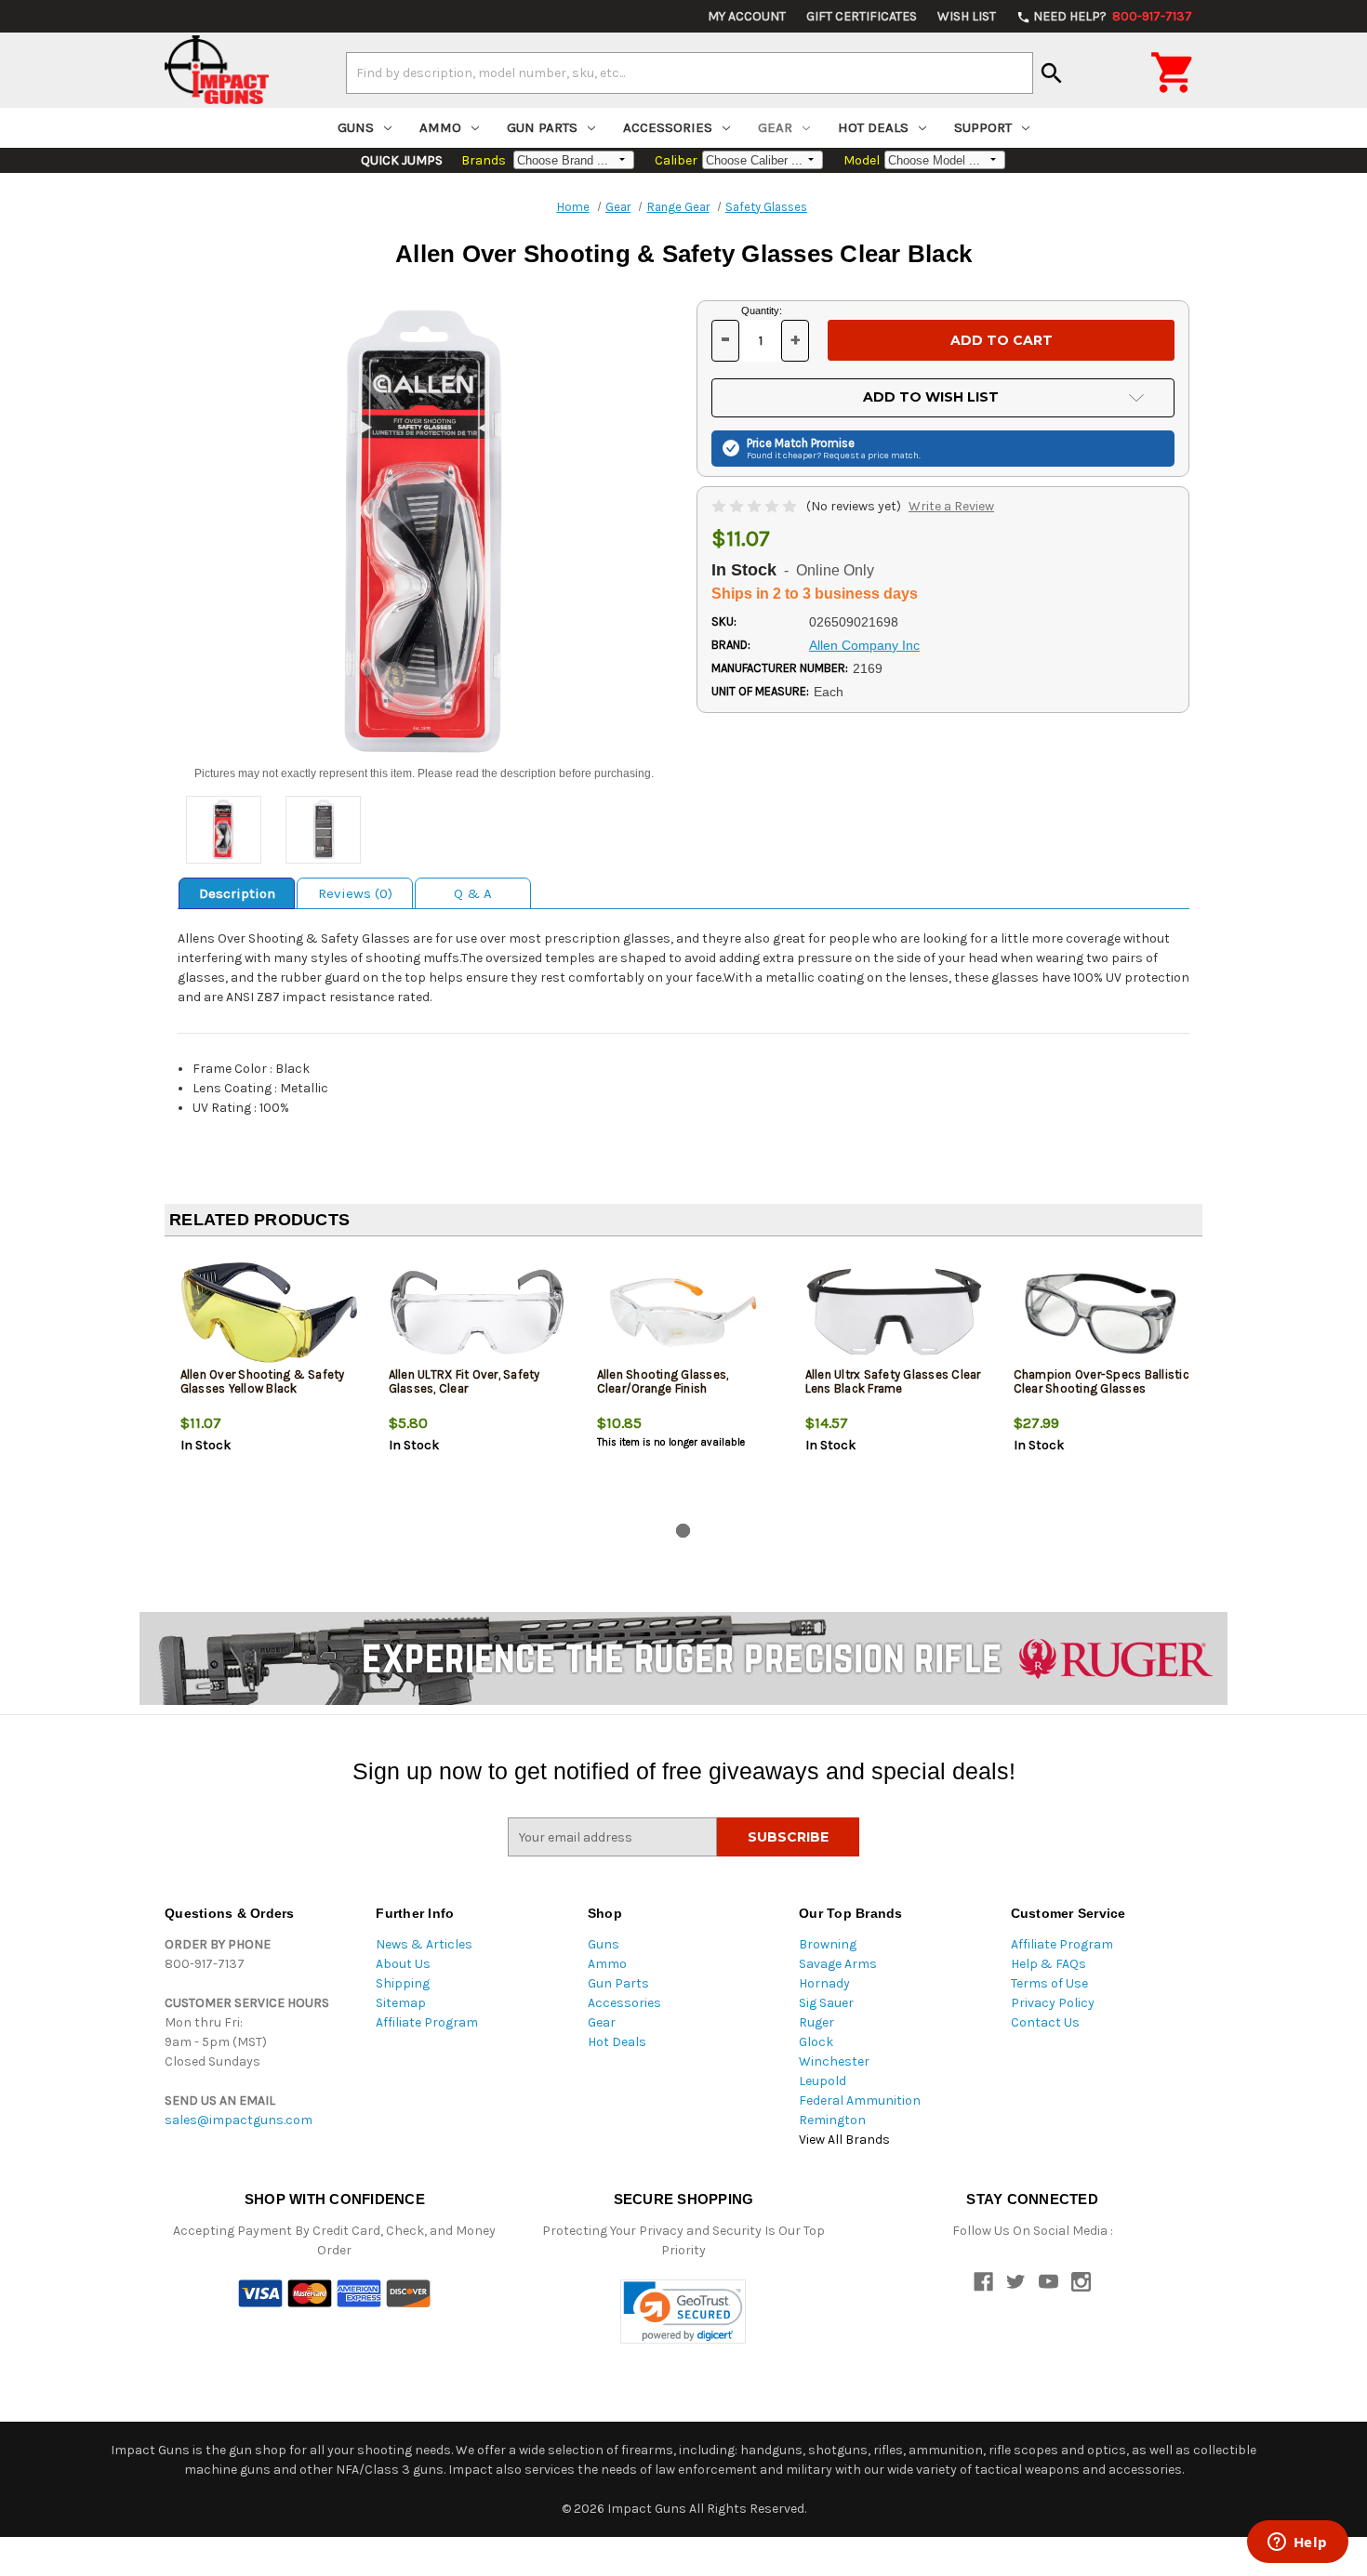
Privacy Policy (1053, 2003)
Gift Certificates (862, 16)
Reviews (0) (355, 893)
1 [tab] (683, 1531)
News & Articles (424, 1944)
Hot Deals (873, 127)
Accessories (668, 127)
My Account (747, 16)
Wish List (967, 16)
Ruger (816, 2022)
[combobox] (690, 73)
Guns (356, 127)
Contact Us (1045, 2022)
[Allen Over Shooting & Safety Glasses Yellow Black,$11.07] (269, 1312)
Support (983, 127)
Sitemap (401, 2003)
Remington (832, 2120)
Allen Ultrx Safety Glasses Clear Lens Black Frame (893, 1381)
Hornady (824, 1983)
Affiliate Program (427, 2022)
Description (237, 893)
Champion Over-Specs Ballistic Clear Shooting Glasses (1102, 1381)
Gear (775, 127)
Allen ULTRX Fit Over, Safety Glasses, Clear (465, 1381)
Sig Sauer (826, 2003)
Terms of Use (1049, 1983)
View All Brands (844, 2140)
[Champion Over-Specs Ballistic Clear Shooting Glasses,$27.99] (1102, 1312)
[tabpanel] (269, 1383)
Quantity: (762, 310)
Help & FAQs (1048, 1964)
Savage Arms (838, 1964)
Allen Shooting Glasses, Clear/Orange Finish (663, 1381)
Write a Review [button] (951, 506)
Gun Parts (542, 127)
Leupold (823, 2081)
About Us (403, 1964)
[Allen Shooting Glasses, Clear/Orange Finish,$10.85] (686, 1312)
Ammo (440, 127)
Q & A (473, 893)
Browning (828, 1944)
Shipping (403, 1983)
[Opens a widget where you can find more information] (1297, 2543)
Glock (816, 2042)
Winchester (834, 2061)
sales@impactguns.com (239, 2120)
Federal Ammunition (860, 2100)
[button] (683, 2312)
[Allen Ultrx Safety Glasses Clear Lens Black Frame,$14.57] (894, 1312)
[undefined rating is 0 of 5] (756, 506)
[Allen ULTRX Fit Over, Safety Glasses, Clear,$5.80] (478, 1312)
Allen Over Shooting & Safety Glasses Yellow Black (263, 1381)
